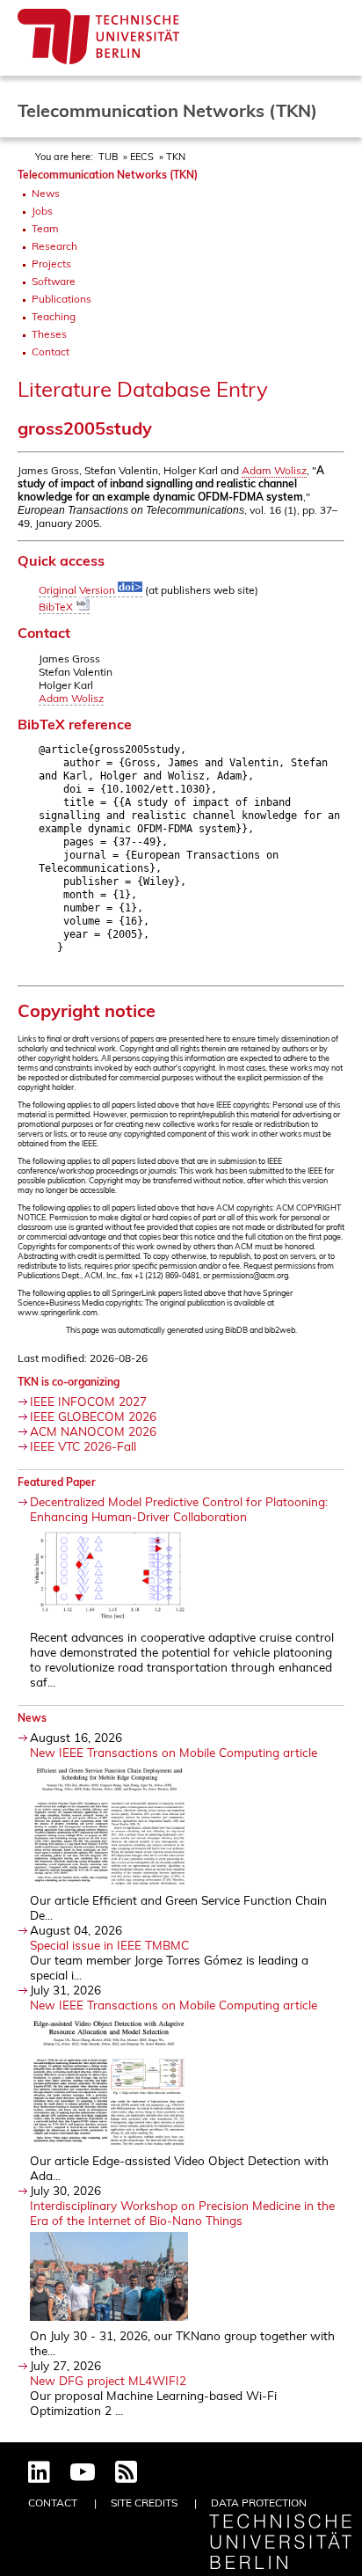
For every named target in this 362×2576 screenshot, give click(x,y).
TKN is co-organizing (69, 1382)
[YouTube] (83, 2474)
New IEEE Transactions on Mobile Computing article (174, 1752)
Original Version (78, 590)
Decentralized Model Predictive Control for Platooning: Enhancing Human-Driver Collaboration (179, 1509)
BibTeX (57, 607)
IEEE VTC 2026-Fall (83, 1446)
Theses (49, 334)
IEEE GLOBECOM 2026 (93, 1416)
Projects (51, 263)
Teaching (54, 316)
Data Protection (259, 2503)
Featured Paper (57, 1482)
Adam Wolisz (274, 470)
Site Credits (144, 2503)
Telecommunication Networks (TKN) (108, 175)
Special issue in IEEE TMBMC (109, 1945)
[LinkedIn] (39, 2474)
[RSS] (126, 2474)
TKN (176, 157)
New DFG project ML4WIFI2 (108, 2380)
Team (45, 228)
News (46, 193)
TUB (108, 157)
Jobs (42, 211)
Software (54, 281)
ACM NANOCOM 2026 (93, 1431)
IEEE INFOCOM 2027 (88, 1401)
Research (54, 246)
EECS (142, 157)
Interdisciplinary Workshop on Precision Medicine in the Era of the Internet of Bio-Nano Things (182, 2213)
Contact (51, 351)
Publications (62, 299)
